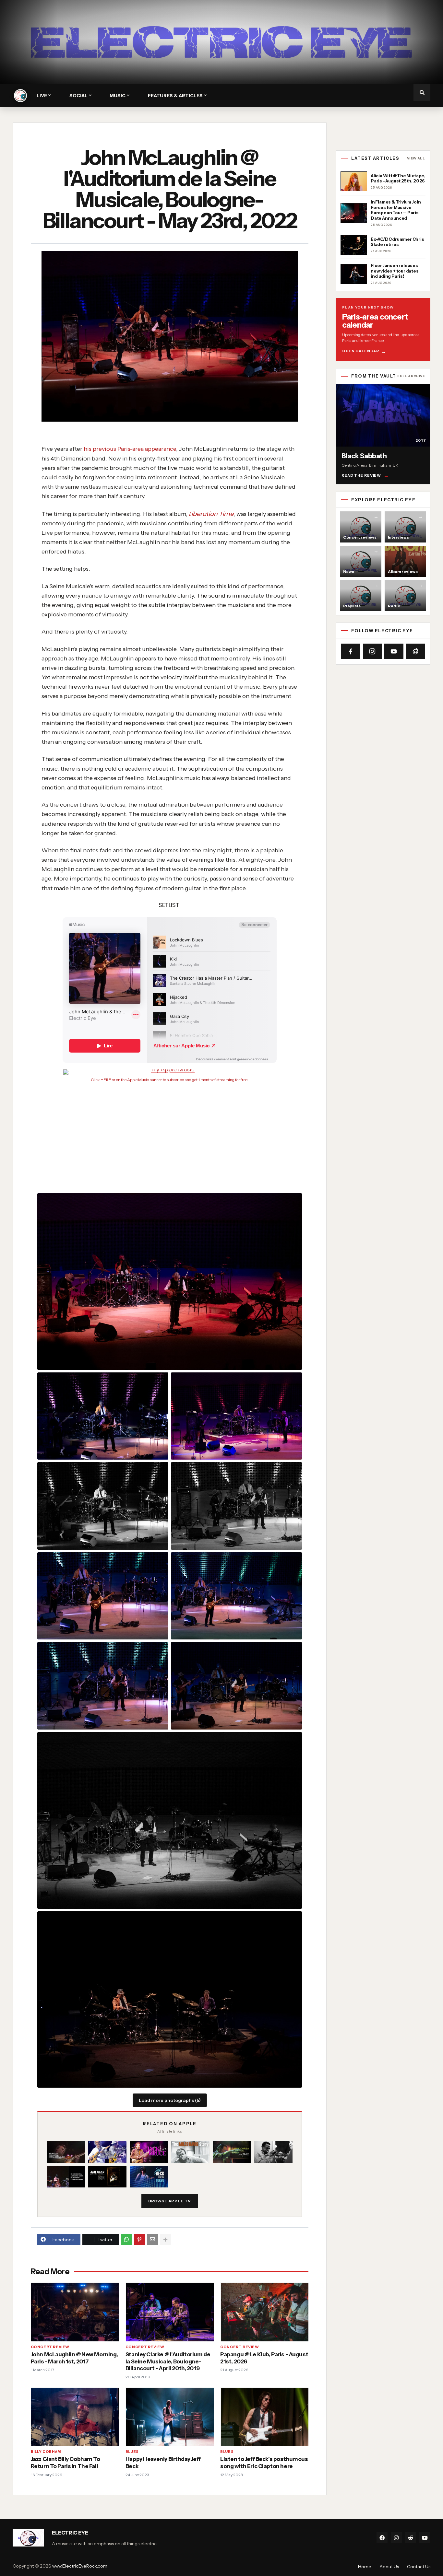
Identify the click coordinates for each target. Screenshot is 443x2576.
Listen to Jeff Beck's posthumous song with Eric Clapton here (264, 2463)
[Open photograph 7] (236, 1596)
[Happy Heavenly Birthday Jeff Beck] (170, 2417)
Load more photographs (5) (170, 2100)
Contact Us (419, 2567)
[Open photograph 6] (103, 1596)
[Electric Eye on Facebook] (351, 651)
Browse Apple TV (170, 2201)
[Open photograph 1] (170, 1282)
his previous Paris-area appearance (130, 449)
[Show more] (165, 2240)
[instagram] (396, 2538)
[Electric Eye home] (20, 96)
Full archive (411, 376)
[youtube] (425, 2538)
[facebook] (382, 2538)
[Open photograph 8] (103, 1686)
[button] (422, 93)
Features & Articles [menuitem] (175, 96)
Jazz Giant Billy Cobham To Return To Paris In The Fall (66, 2463)
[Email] (152, 2240)
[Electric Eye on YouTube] (394, 651)
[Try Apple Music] (170, 1072)
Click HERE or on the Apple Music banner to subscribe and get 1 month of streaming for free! (170, 1080)
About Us (389, 2567)
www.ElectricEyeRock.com (80, 2566)
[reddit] (411, 2538)
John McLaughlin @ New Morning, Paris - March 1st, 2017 (74, 2358)
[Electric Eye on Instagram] (372, 651)
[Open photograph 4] (103, 1506)
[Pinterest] (139, 2240)
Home (365, 2567)
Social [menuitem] (78, 96)
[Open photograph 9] (236, 1686)
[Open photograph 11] (170, 2000)
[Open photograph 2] (103, 1416)
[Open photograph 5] (236, 1506)
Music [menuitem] (118, 96)
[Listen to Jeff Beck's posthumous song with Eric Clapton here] (264, 2417)
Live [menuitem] (42, 96)
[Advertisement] (178, 1130)
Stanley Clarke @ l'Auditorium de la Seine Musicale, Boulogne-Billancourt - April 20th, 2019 (168, 2361)
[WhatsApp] (126, 2240)
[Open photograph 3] (236, 1416)
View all (416, 158)
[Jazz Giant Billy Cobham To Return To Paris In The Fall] (75, 2417)
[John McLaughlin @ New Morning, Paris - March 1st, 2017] (75, 2312)
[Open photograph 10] (170, 1820)
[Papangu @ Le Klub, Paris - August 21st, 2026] (264, 2312)
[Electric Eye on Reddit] (416, 651)
